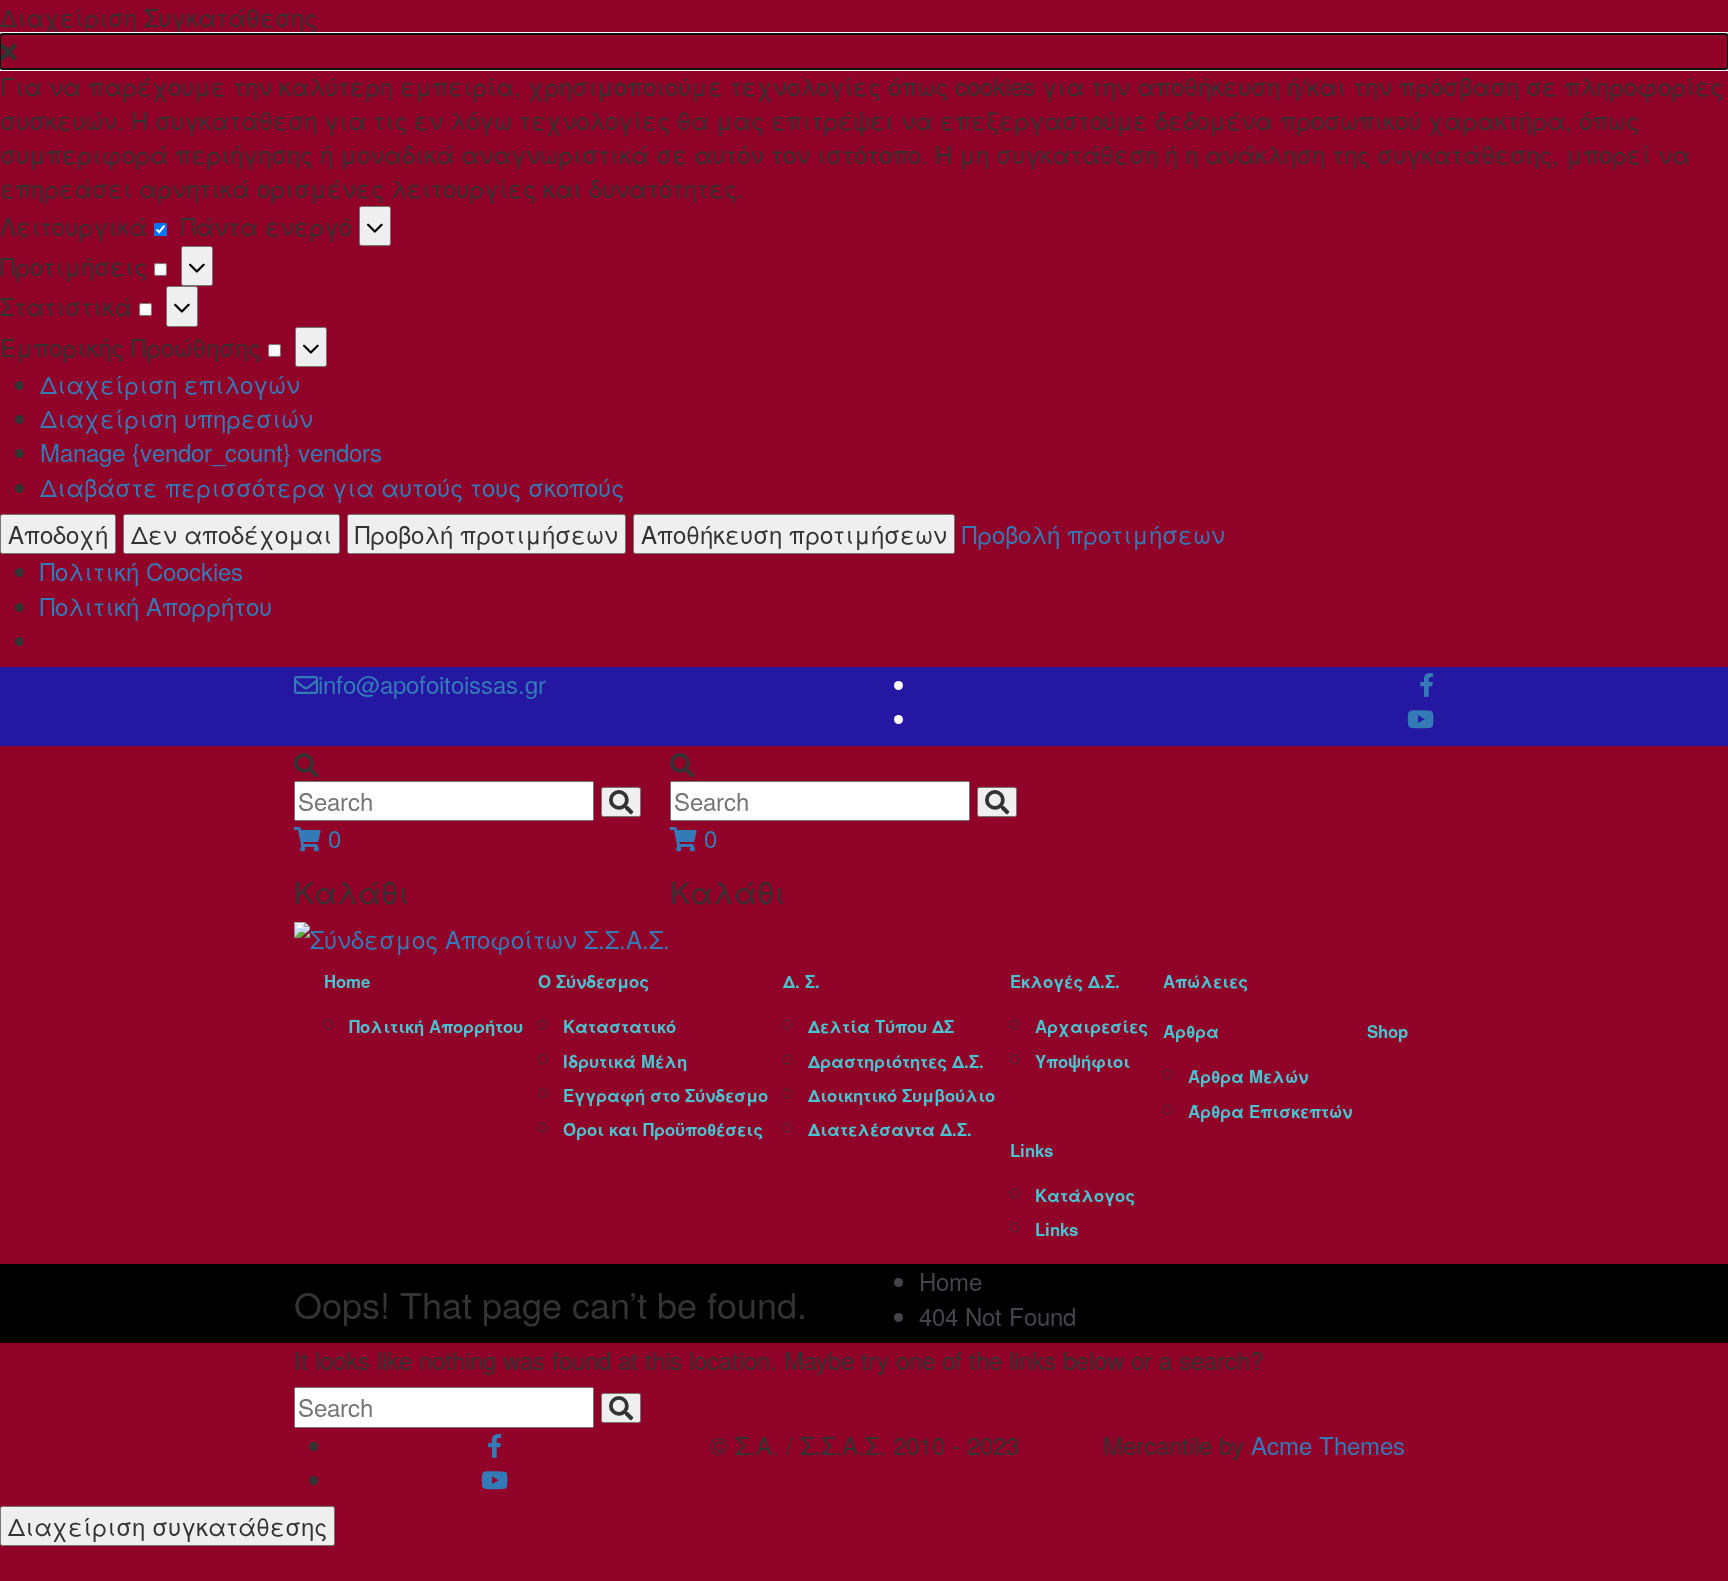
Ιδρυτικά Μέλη (625, 1061)
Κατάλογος (1085, 1195)
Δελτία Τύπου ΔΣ (881, 1026)
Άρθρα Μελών (1248, 1076)
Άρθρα (1191, 1031)
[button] (864, 51)
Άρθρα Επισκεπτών (1270, 1111)
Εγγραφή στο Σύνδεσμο (665, 1095)
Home (347, 981)
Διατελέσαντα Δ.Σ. (890, 1129)
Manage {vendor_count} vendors (211, 451)
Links (1031, 1150)
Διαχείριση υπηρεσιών (176, 417)
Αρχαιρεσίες (1091, 1026)
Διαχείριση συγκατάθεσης (167, 1525)
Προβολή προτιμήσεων (486, 533)
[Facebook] (1426, 683)
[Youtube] (1420, 717)
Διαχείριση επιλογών (170, 383)
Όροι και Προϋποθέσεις (663, 1129)
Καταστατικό (619, 1026)
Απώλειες (1205, 981)
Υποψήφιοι (1082, 1061)
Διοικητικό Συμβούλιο (901, 1095)
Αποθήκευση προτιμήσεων (794, 533)
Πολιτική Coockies (141, 570)
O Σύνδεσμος (593, 981)
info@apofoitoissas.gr (432, 683)
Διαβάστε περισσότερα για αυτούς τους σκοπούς (332, 486)
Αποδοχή (58, 533)
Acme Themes (1328, 1444)
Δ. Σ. (801, 981)
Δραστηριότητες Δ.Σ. (896, 1061)
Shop (1387, 1031)
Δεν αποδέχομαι (231, 533)
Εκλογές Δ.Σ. (1065, 981)
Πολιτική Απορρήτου (156, 605)
